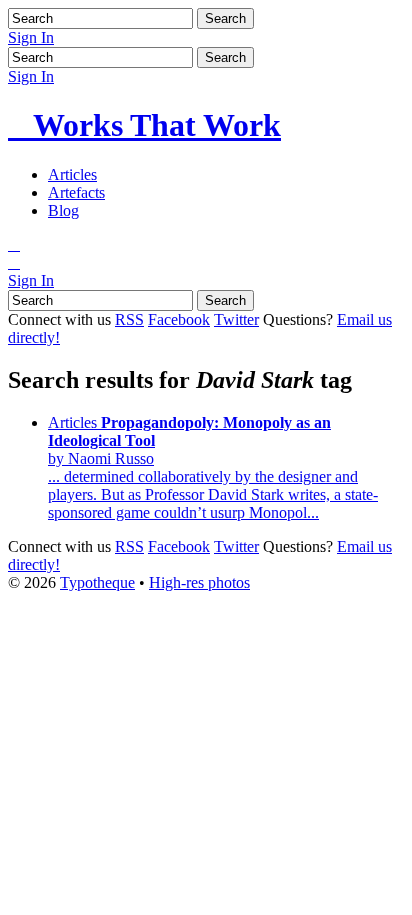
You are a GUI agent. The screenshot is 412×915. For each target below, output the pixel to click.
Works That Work (144, 125)
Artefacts (76, 192)
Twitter (236, 319)
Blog (63, 210)
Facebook (179, 319)
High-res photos (199, 582)
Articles (72, 174)
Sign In (31, 37)
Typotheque (97, 582)
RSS (129, 319)
